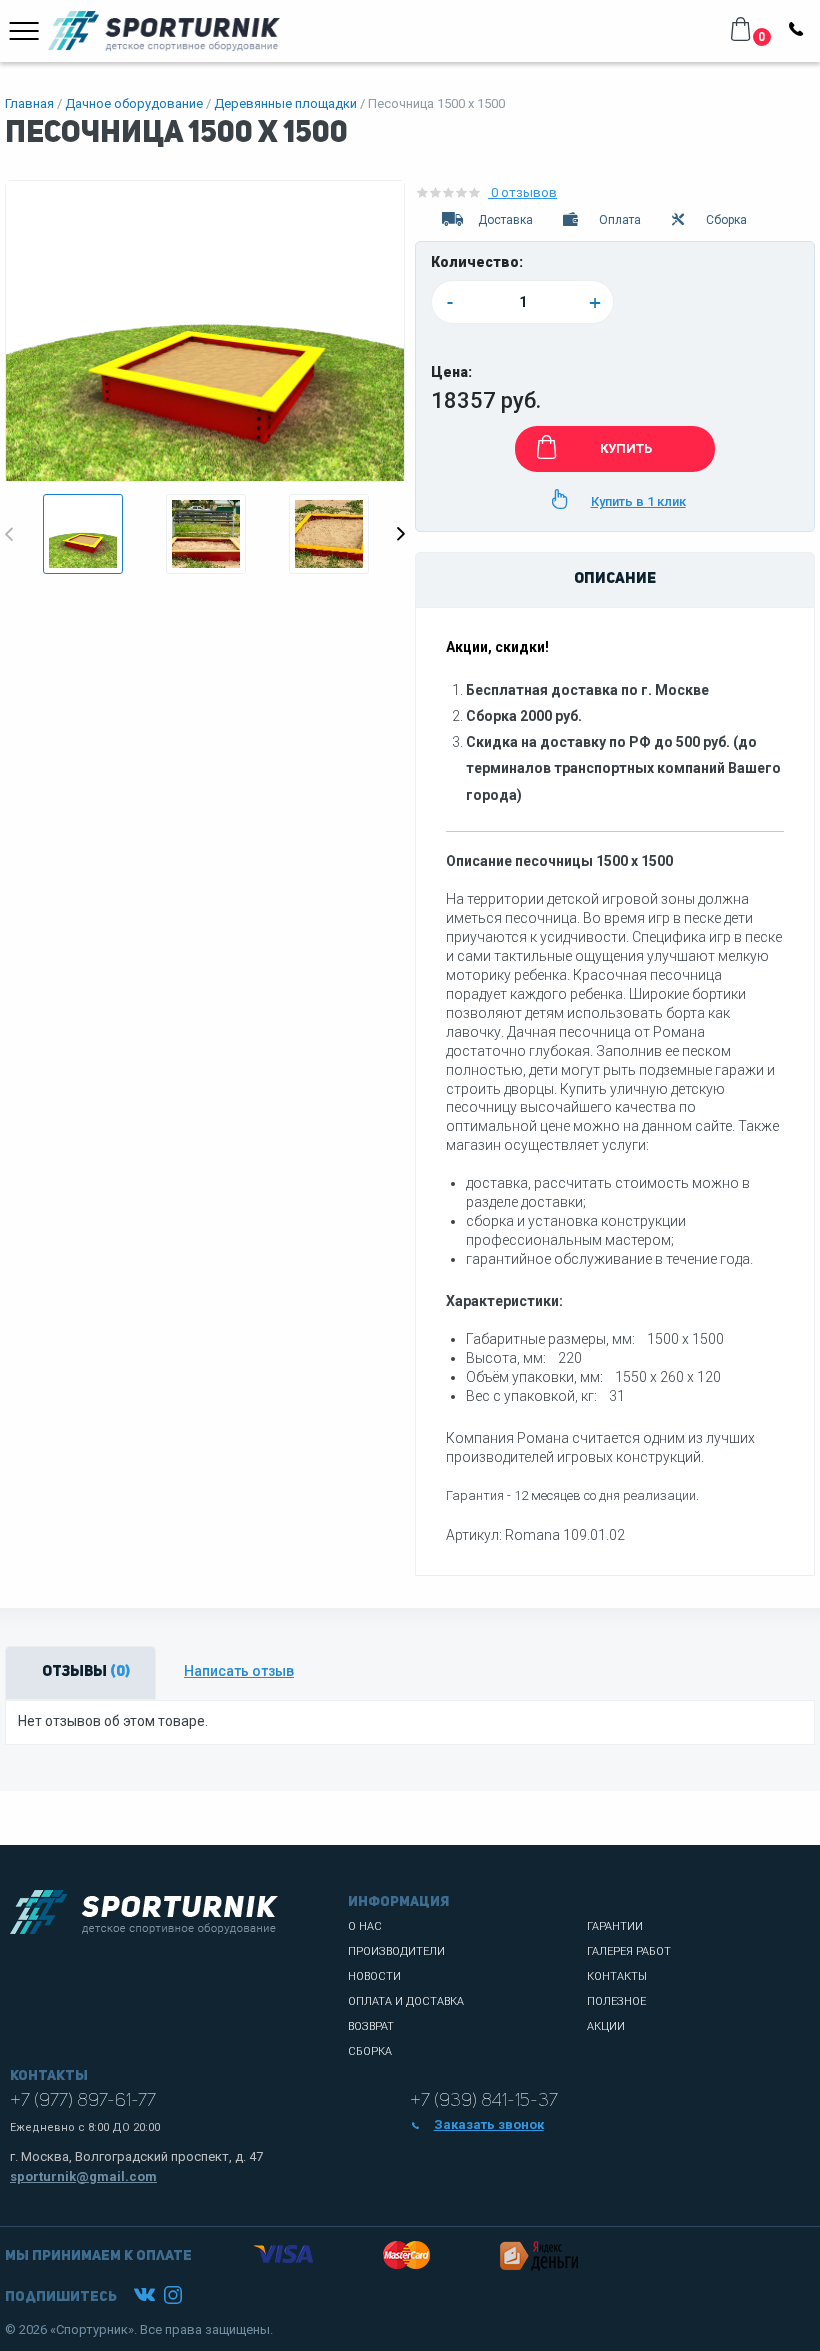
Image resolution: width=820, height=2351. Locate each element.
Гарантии (615, 1926)
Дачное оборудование (134, 103)
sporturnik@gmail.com (83, 2176)
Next (401, 534)
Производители (396, 1951)
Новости (374, 1976)
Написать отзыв (239, 1671)
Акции (606, 2026)
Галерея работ (629, 1951)
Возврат (371, 2026)
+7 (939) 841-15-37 (484, 2101)
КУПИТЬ (626, 448)
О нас (365, 1926)
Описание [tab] (615, 579)
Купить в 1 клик (638, 501)
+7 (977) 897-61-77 (83, 2101)
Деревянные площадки (285, 103)
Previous (9, 534)
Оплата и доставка (406, 2001)
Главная (29, 103)
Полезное (616, 2001)
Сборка (370, 2051)
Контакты (617, 1976)
